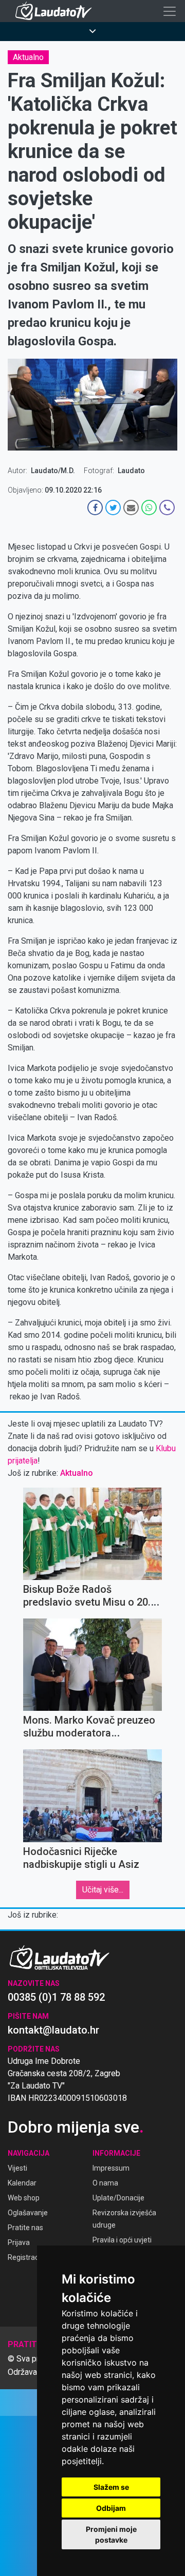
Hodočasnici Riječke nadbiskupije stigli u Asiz (81, 1858)
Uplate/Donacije (118, 2198)
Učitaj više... (103, 1890)
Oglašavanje (28, 2213)
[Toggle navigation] (170, 11)
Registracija (27, 2257)
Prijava (19, 2242)
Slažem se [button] (111, 2487)
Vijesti (17, 2168)
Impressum (111, 2168)
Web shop (24, 2198)
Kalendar (22, 2183)
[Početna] (56, 11)
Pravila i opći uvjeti (122, 2240)
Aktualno (28, 57)
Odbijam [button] (111, 2508)
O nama (105, 2183)
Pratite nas (25, 2228)
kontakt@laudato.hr (53, 2030)
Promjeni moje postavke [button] (111, 2534)
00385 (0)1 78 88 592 (56, 1997)
